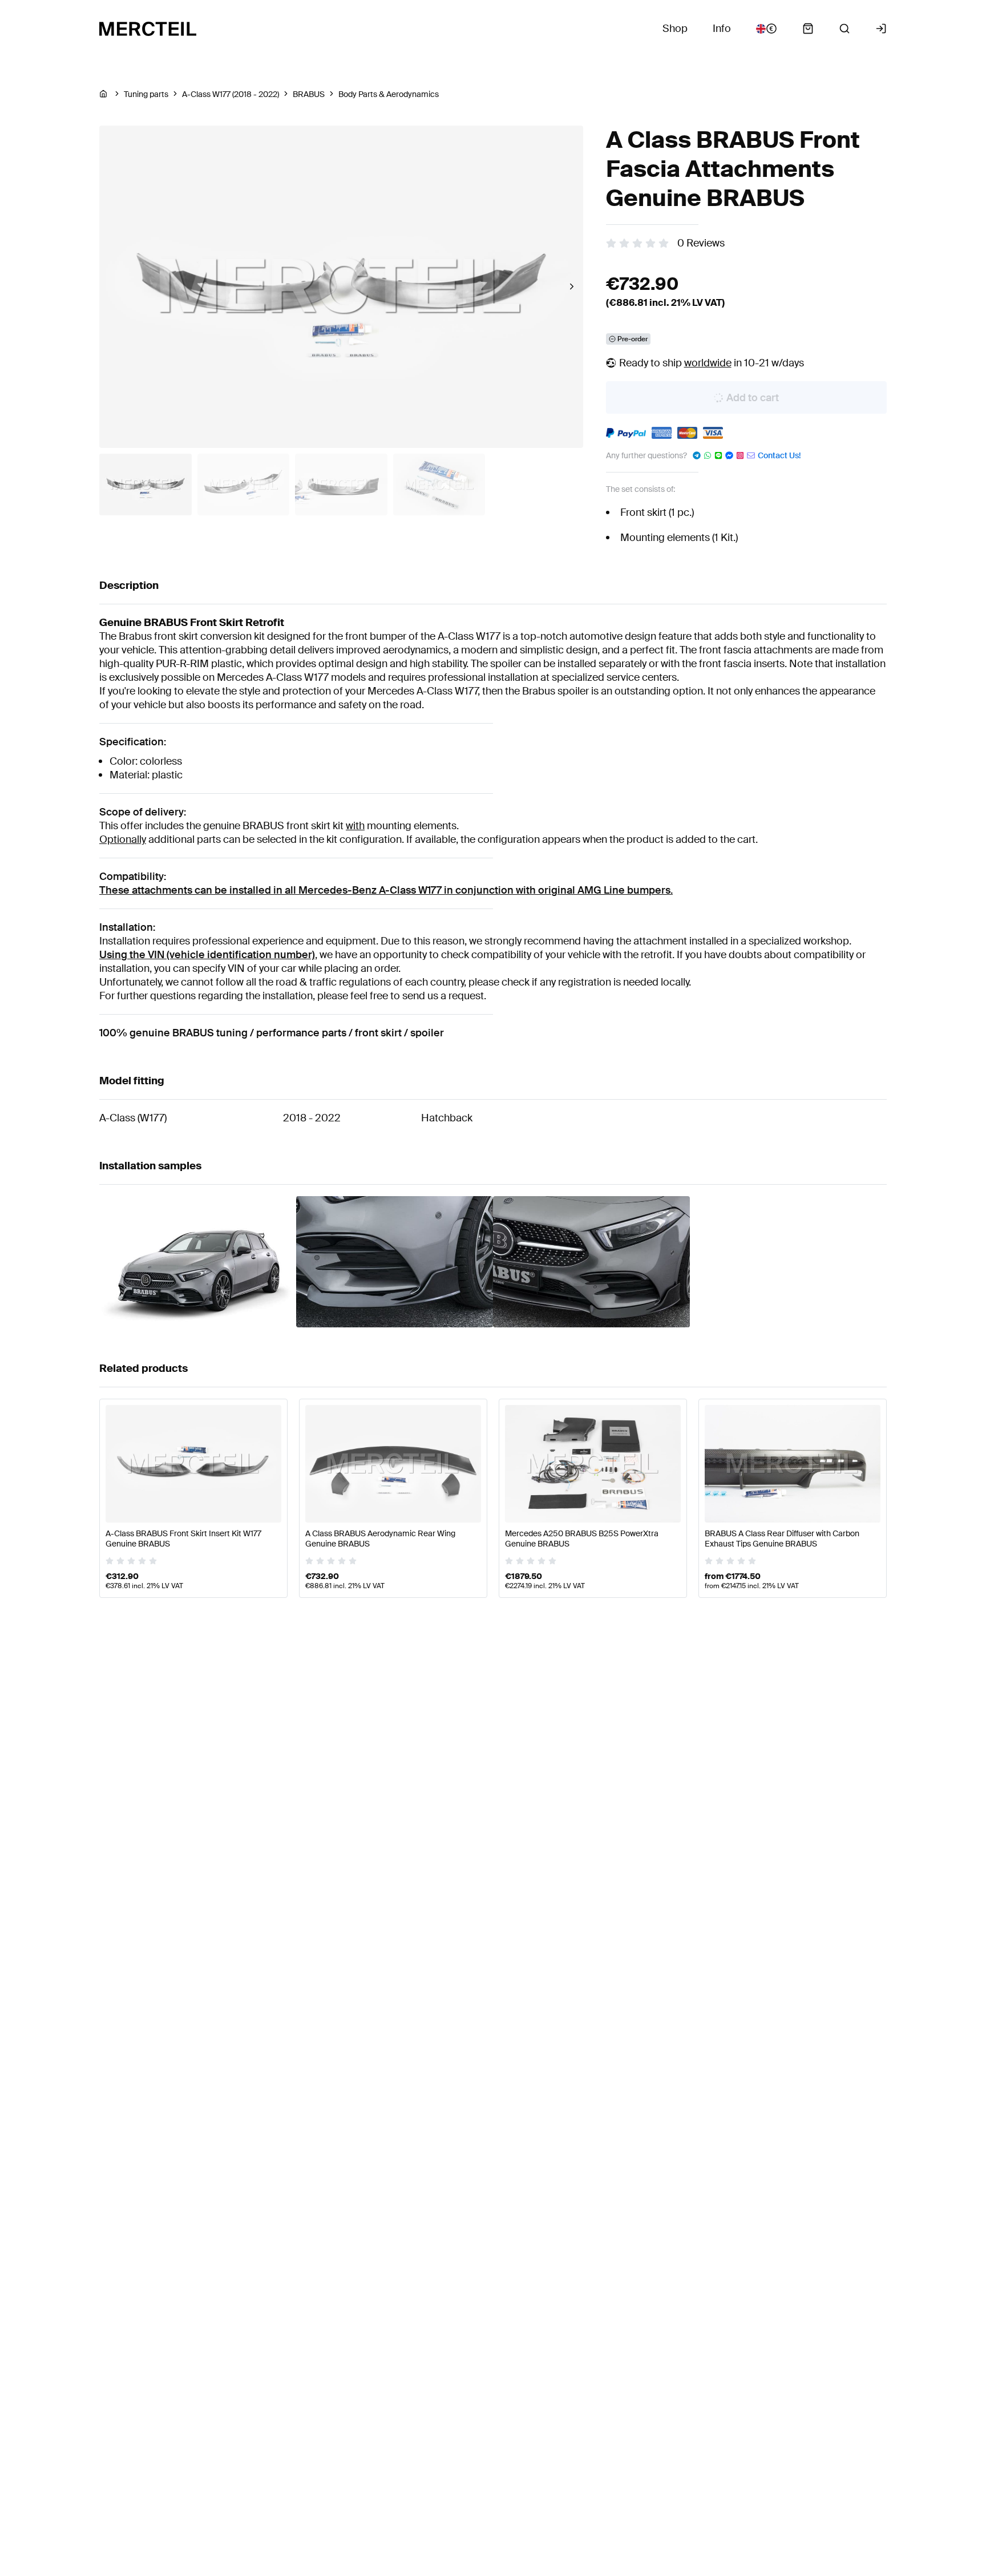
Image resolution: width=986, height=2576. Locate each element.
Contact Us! (779, 455)
